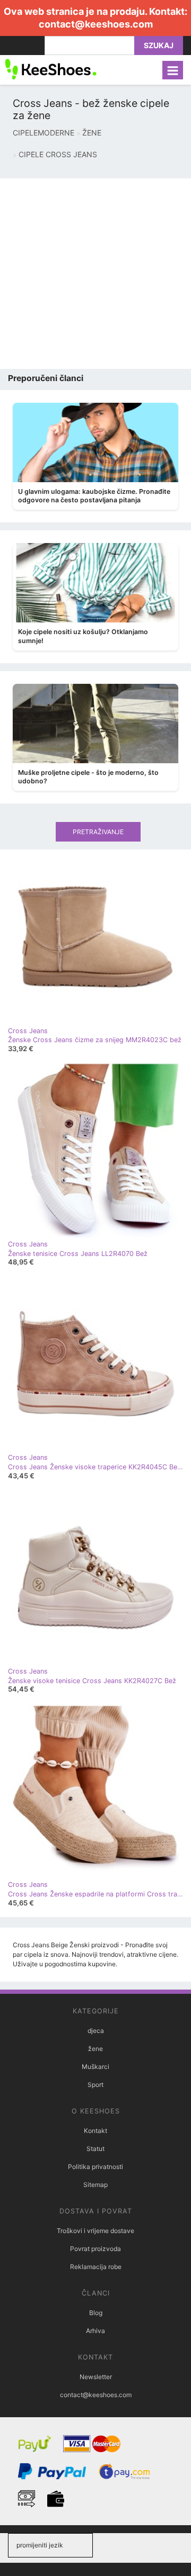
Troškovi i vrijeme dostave (95, 2231)
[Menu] (173, 70)
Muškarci (95, 2067)
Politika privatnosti (95, 2167)
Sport (95, 2085)
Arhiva (95, 2331)
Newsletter (96, 2377)
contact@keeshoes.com (96, 24)
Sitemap (95, 2185)
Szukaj (159, 45)
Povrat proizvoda (95, 2249)
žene (95, 2049)
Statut (95, 2149)
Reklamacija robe (96, 2267)
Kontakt (95, 2131)
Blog (96, 2313)
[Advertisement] (95, 274)
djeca (96, 2031)
